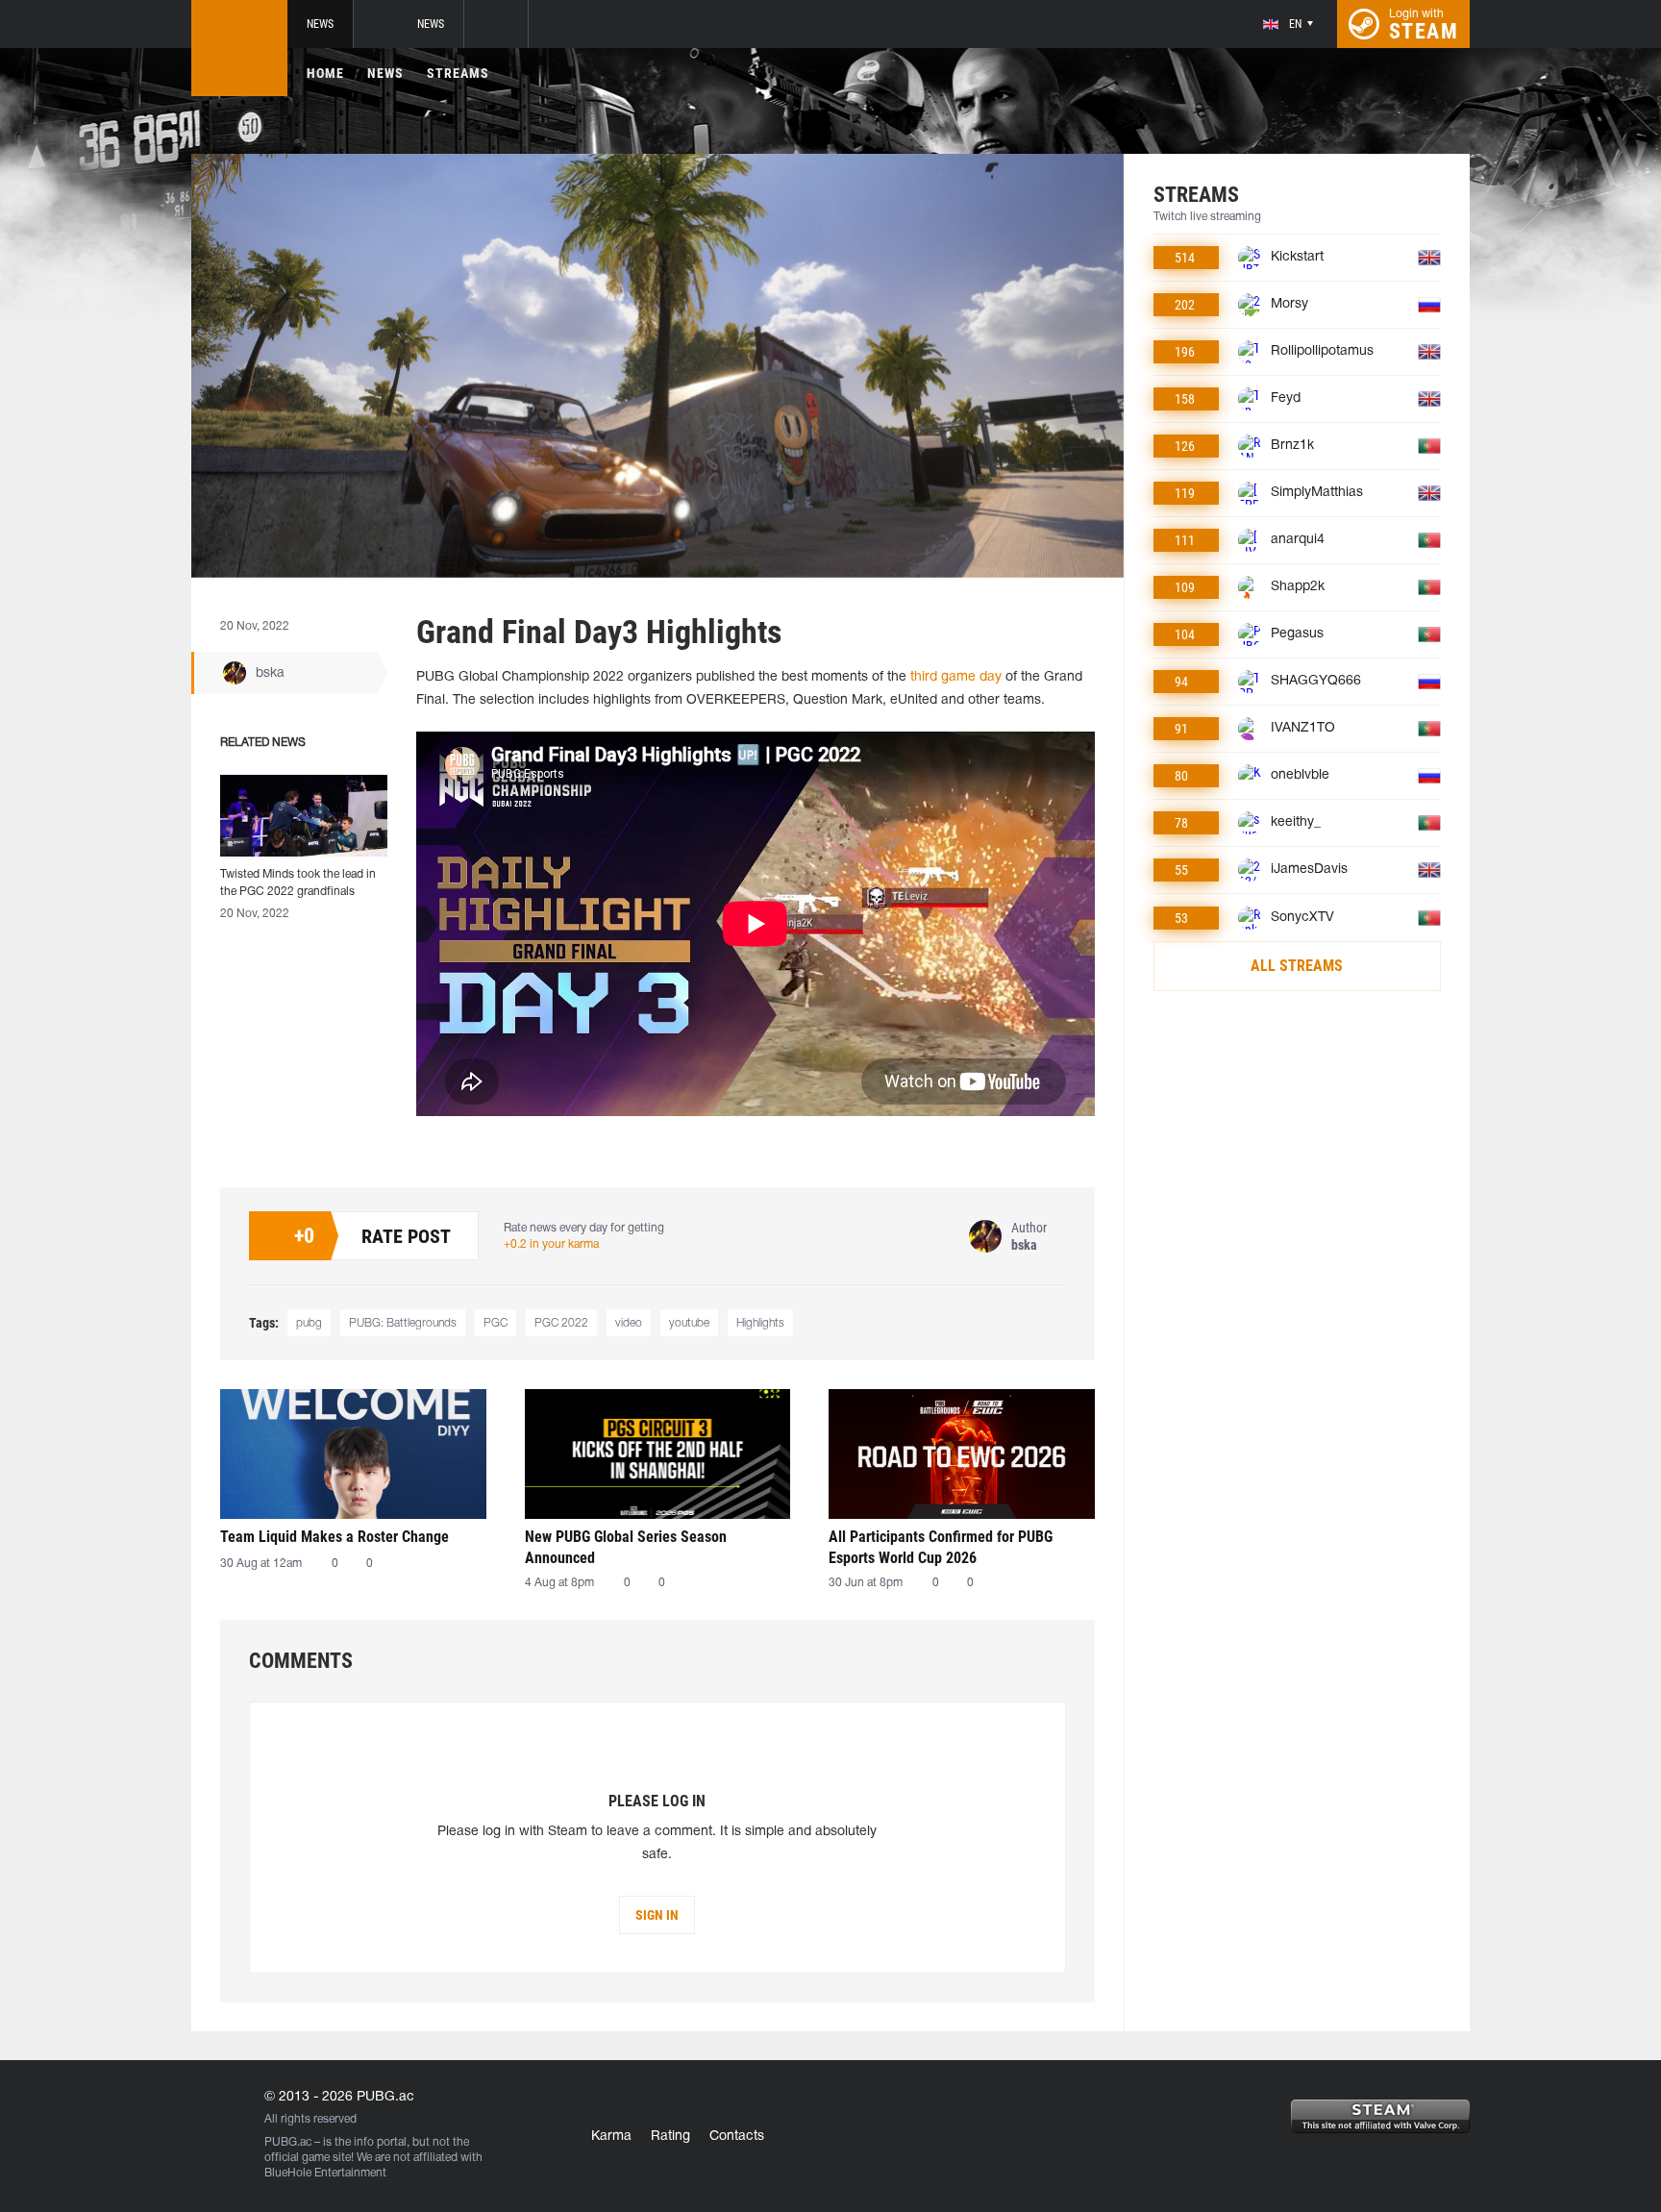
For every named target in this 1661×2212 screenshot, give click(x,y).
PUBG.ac (288, 2142)
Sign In (657, 1915)
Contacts (737, 2137)
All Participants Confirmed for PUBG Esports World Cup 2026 (941, 1547)
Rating (670, 2137)
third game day (956, 677)
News (320, 24)
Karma (611, 2137)
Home (325, 73)
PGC (496, 1323)
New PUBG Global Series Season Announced (626, 1547)
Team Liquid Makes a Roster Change (335, 1537)
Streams (458, 73)
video (629, 1323)
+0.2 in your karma (551, 1244)
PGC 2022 (561, 1323)
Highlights (760, 1323)
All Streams (1297, 966)
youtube (689, 1323)
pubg (309, 1323)
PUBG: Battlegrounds (403, 1323)
